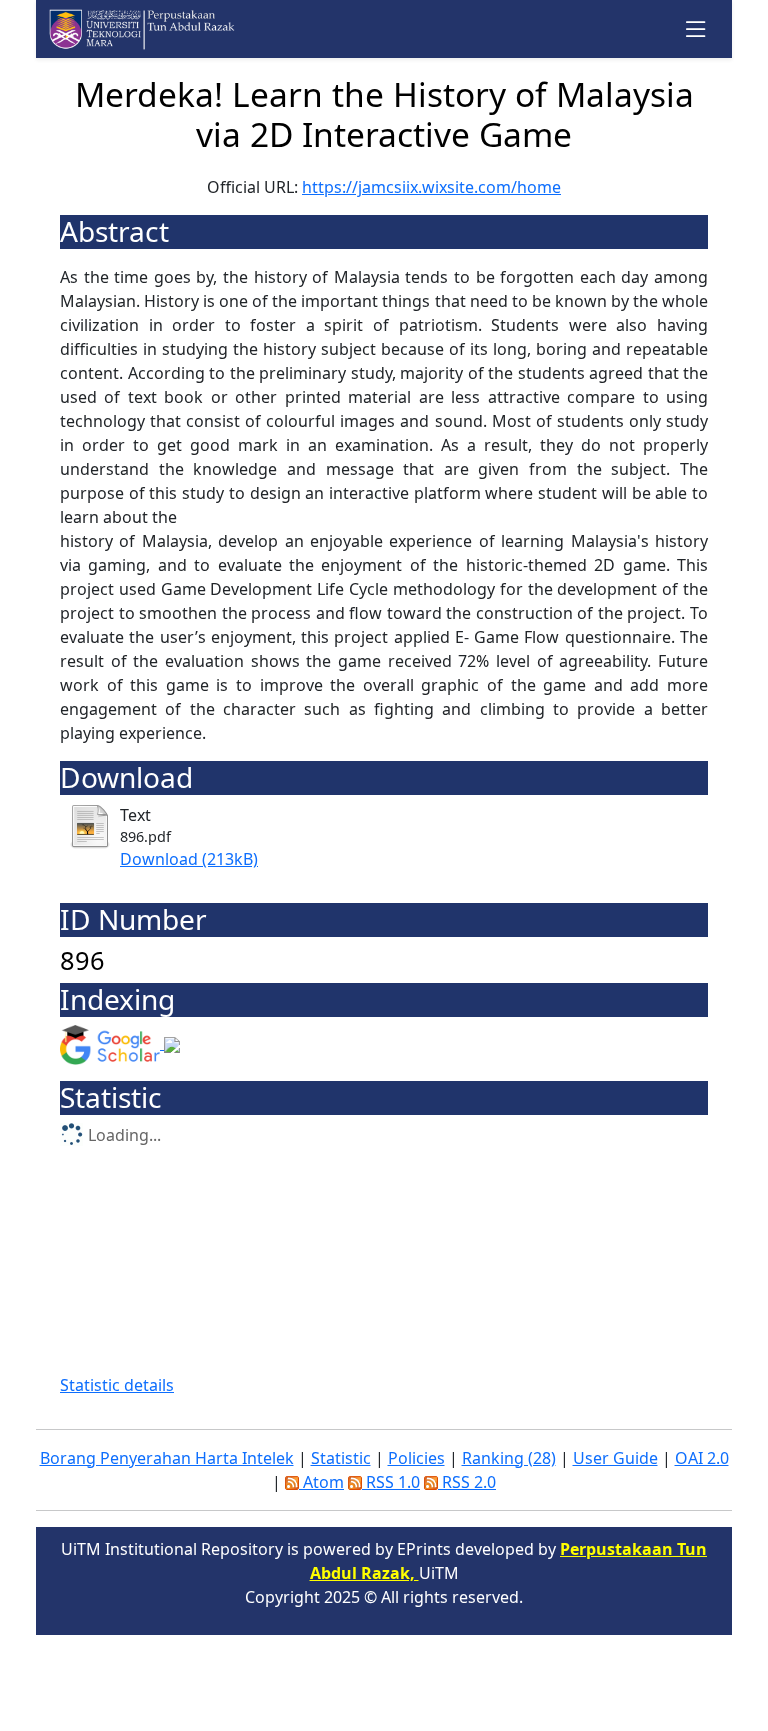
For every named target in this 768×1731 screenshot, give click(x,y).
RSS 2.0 (467, 1482)
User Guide (615, 1458)
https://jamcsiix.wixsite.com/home (431, 187)
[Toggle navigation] (696, 29)
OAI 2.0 (702, 1458)
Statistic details (117, 1385)
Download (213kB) (189, 859)
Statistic (341, 1458)
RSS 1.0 (391, 1482)
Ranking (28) (509, 1458)
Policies (416, 1458)
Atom (321, 1482)
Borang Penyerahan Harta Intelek (167, 1458)
